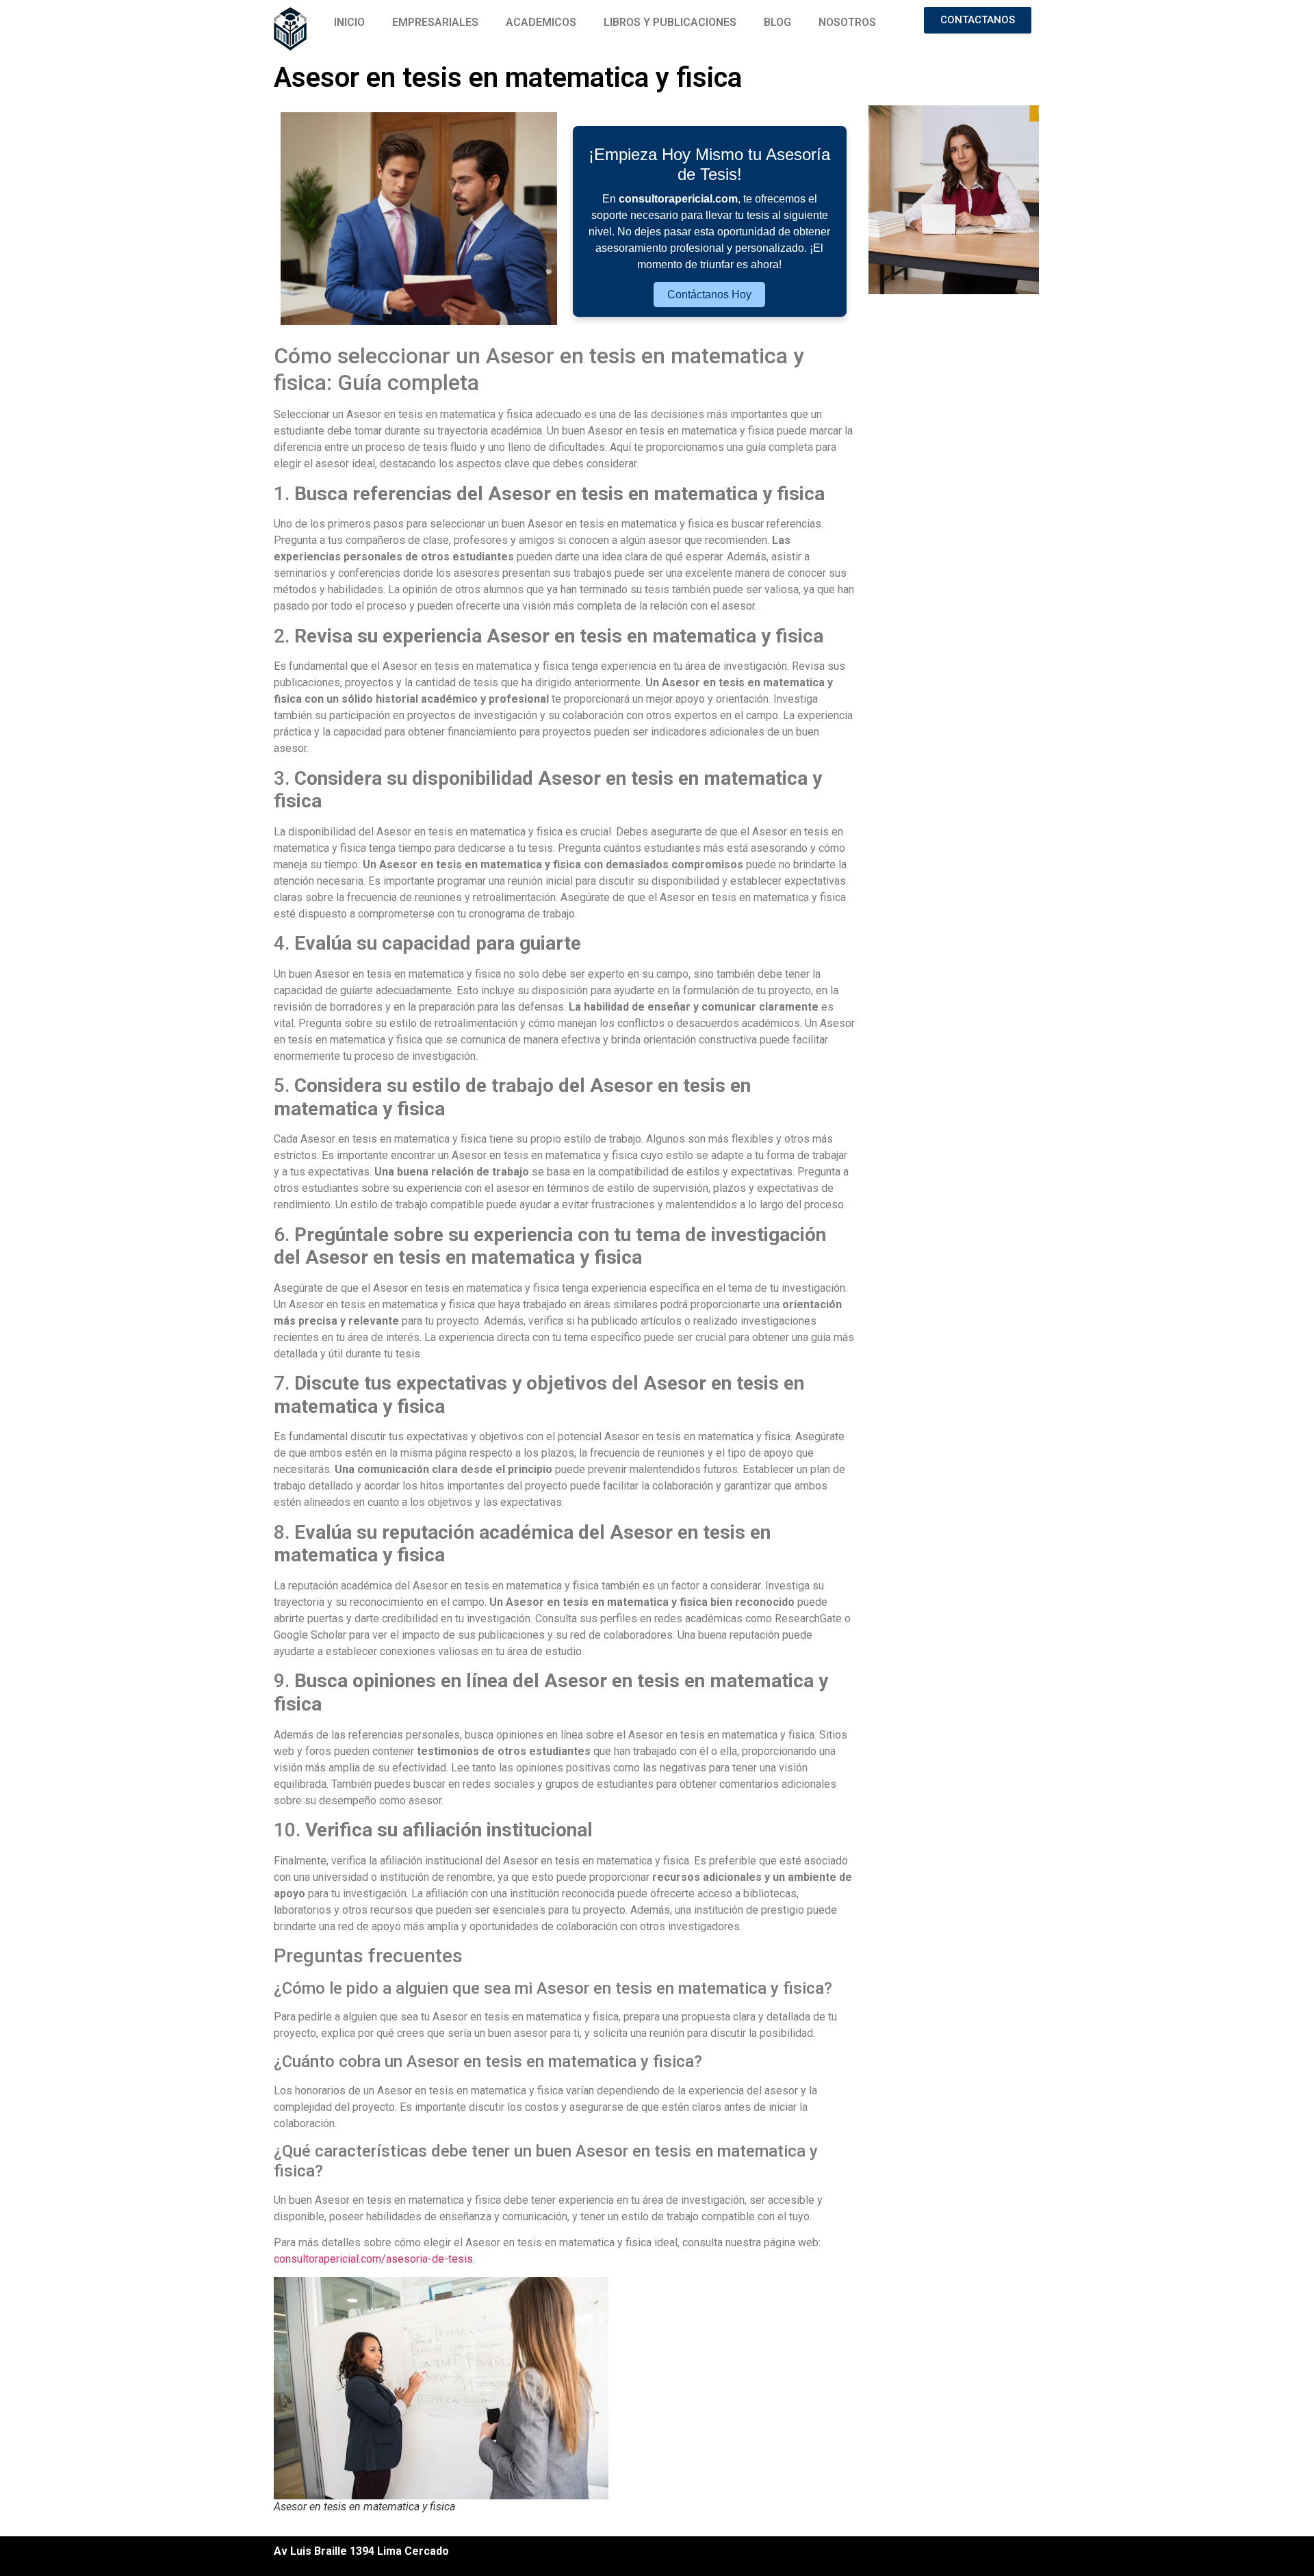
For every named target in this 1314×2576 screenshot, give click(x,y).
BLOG (777, 22)
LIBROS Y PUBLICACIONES (670, 22)
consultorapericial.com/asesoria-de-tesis (373, 2259)
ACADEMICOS (541, 22)
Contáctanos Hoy (709, 295)
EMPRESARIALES (435, 22)
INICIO (349, 22)
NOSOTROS (847, 22)
